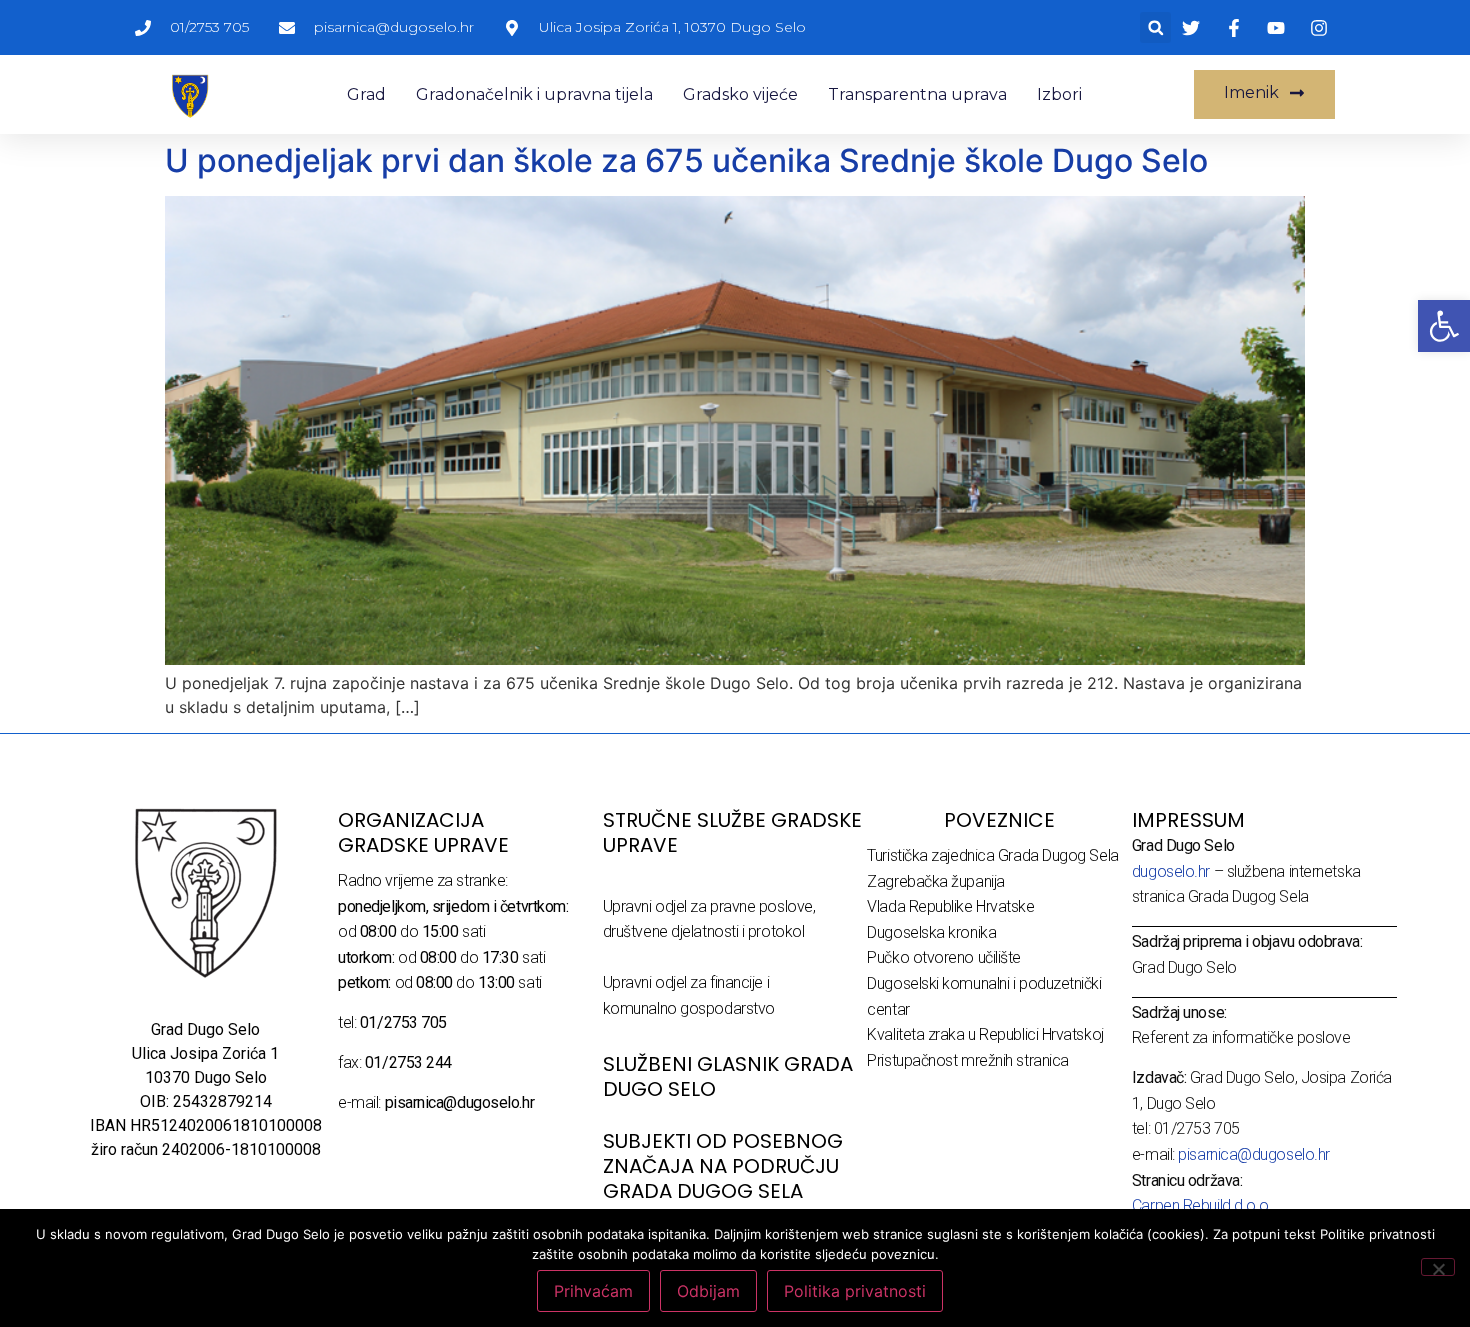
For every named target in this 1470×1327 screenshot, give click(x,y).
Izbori (1059, 94)
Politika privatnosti (855, 1291)
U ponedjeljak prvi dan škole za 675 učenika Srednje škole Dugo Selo (686, 160)
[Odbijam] (1438, 1267)
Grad (366, 94)
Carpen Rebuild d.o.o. (1202, 1205)
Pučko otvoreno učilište (944, 957)
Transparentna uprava (917, 94)
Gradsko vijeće (740, 94)
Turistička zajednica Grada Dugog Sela (992, 855)
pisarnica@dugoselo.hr (1254, 1154)
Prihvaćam (593, 1291)
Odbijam (708, 1291)
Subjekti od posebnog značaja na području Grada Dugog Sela (723, 1166)
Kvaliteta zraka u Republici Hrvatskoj (985, 1034)
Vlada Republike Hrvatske (950, 906)
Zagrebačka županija (935, 881)
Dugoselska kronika (931, 932)
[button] (1155, 27)
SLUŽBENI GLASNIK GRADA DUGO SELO (728, 1076)
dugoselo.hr (1171, 871)
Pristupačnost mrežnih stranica (968, 1060)
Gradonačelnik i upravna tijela (534, 94)
